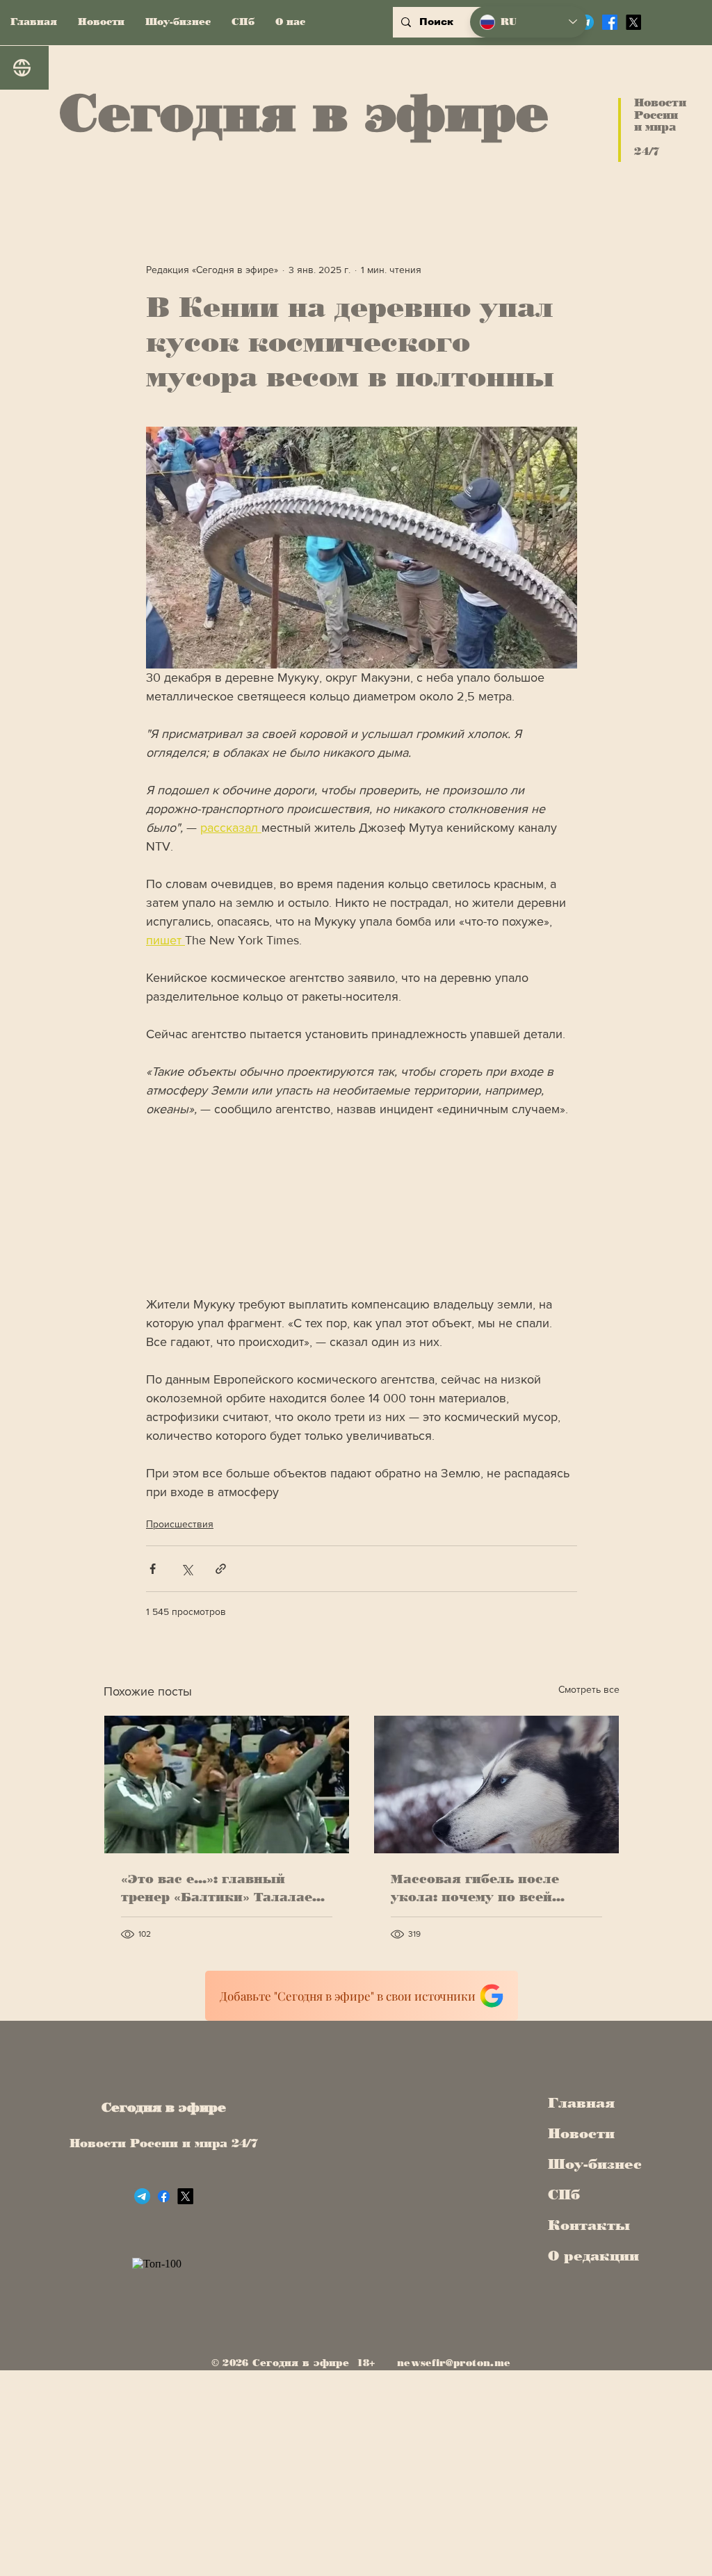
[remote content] (362, 1207)
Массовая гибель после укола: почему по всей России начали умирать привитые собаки (477, 1889)
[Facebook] (610, 22)
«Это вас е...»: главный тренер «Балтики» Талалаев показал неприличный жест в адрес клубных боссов (223, 1889)
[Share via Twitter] (187, 1569)
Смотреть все (589, 1689)
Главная (581, 2103)
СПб (564, 2194)
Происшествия (180, 1524)
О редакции (590, 2256)
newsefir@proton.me (454, 2363)
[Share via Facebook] (153, 1569)
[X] (633, 22)
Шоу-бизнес (590, 2164)
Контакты (589, 2225)
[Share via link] (221, 1569)
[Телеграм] (142, 2196)
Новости (581, 2133)
